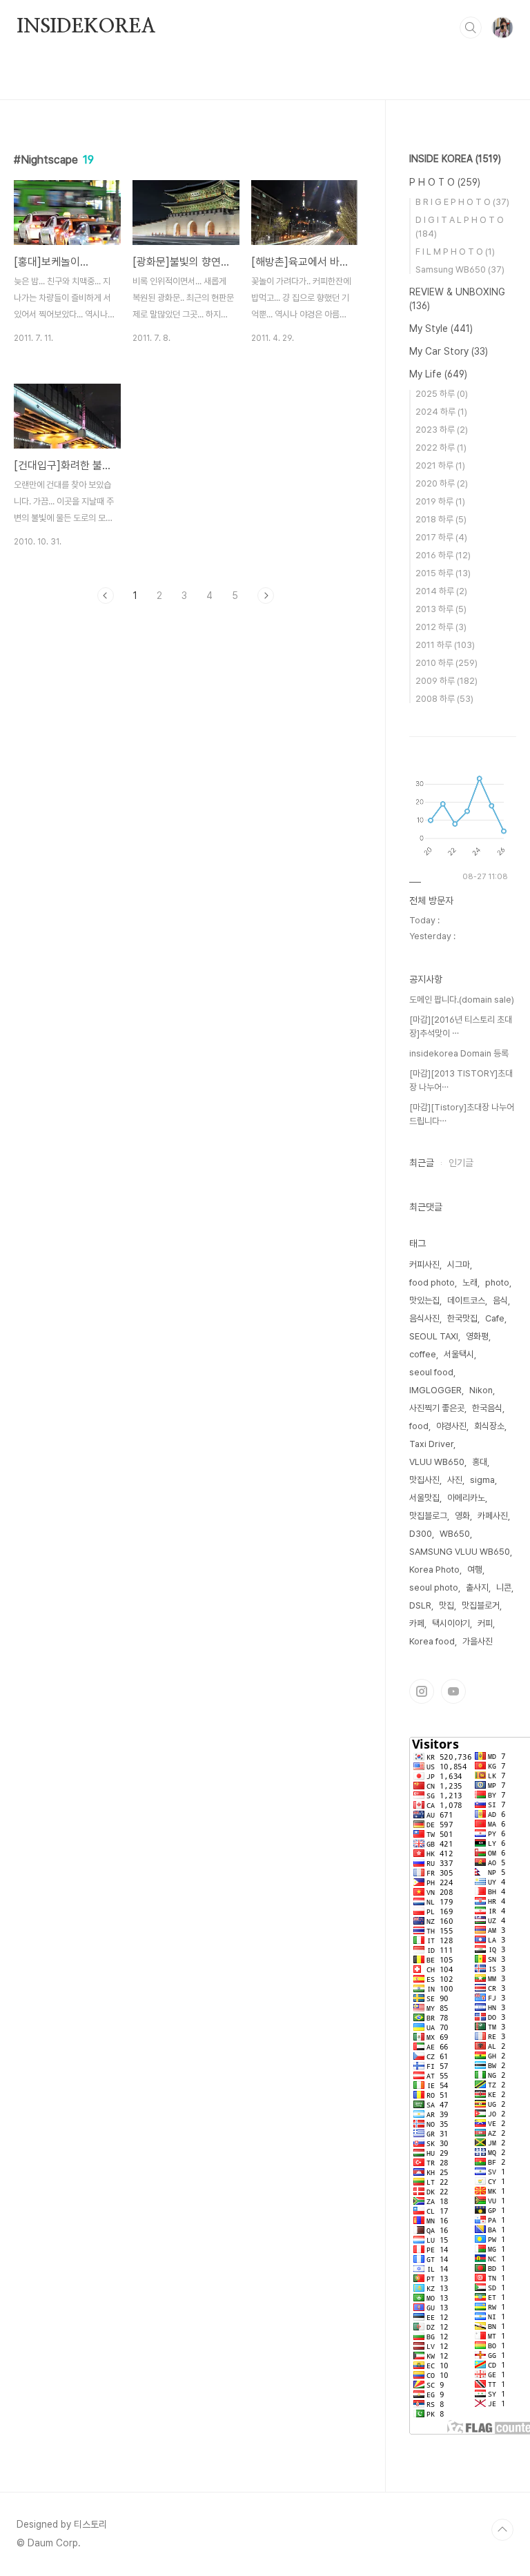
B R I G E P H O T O (462, 202)
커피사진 (424, 1265)
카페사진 (493, 1516)
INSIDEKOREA (86, 27)
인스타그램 (422, 1691)
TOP (502, 2530)
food (419, 1426)
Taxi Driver (431, 1444)
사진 (455, 1480)
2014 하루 (441, 591)
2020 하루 (442, 483)
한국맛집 (462, 1318)
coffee (423, 1354)
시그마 (459, 1265)
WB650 (455, 1534)
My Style (441, 328)
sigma (482, 1480)
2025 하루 (442, 394)
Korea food (432, 1641)
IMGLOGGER (435, 1390)
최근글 (422, 1163)
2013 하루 (441, 609)
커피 (485, 1623)
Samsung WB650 (460, 269)
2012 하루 (441, 627)
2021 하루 (440, 465)
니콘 (504, 1587)
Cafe (495, 1318)
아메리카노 (466, 1498)
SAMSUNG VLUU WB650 (460, 1552)
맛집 (446, 1605)
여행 (475, 1570)
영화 (462, 1516)
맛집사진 (424, 1480)
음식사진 (424, 1318)
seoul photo (434, 1587)
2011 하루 (445, 645)
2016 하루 (443, 555)
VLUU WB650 (437, 1462)
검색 (471, 28)
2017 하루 (441, 537)
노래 (470, 1282)
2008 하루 (444, 699)
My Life (438, 374)
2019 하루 (440, 501)
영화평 (477, 1336)
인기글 (461, 1163)
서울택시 (459, 1354)
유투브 (453, 1691)
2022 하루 (441, 448)
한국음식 (487, 1408)
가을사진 (478, 1641)
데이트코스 (466, 1300)
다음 (266, 596)
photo (497, 1282)
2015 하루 (443, 573)
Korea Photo (434, 1570)
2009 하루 (446, 681)
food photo (432, 1282)
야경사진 (451, 1426)
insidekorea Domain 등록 (459, 1053)
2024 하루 (441, 412)
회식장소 (489, 1426)
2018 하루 (441, 519)
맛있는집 (424, 1300)
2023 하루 (442, 430)
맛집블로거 (481, 1605)
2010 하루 (446, 663)
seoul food (431, 1372)
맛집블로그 (428, 1516)
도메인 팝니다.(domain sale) (462, 1000)
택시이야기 (451, 1623)
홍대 (480, 1462)
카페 (417, 1623)
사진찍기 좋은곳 (437, 1408)
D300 (421, 1534)
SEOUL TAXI (434, 1336)
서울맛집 (424, 1498)
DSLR (420, 1605)
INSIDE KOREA (455, 159)
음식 (500, 1300)
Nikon (481, 1390)
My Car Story (449, 351)
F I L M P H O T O (455, 252)
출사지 (477, 1587)
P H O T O (445, 182)
